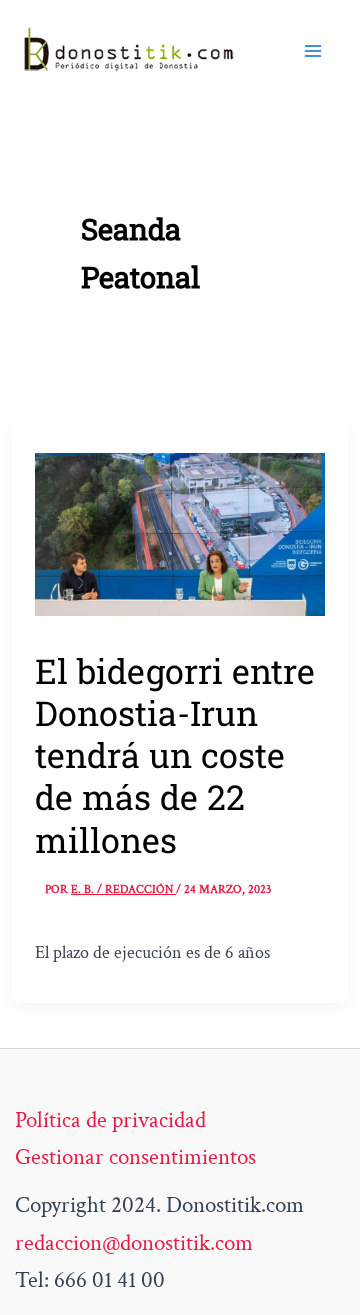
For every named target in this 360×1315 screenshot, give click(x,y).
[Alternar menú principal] (313, 51)
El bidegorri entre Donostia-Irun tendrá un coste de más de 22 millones (175, 754)
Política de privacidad (110, 1120)
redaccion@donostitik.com (134, 1243)
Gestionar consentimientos (135, 1157)
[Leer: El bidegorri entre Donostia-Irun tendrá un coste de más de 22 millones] (180, 532)
